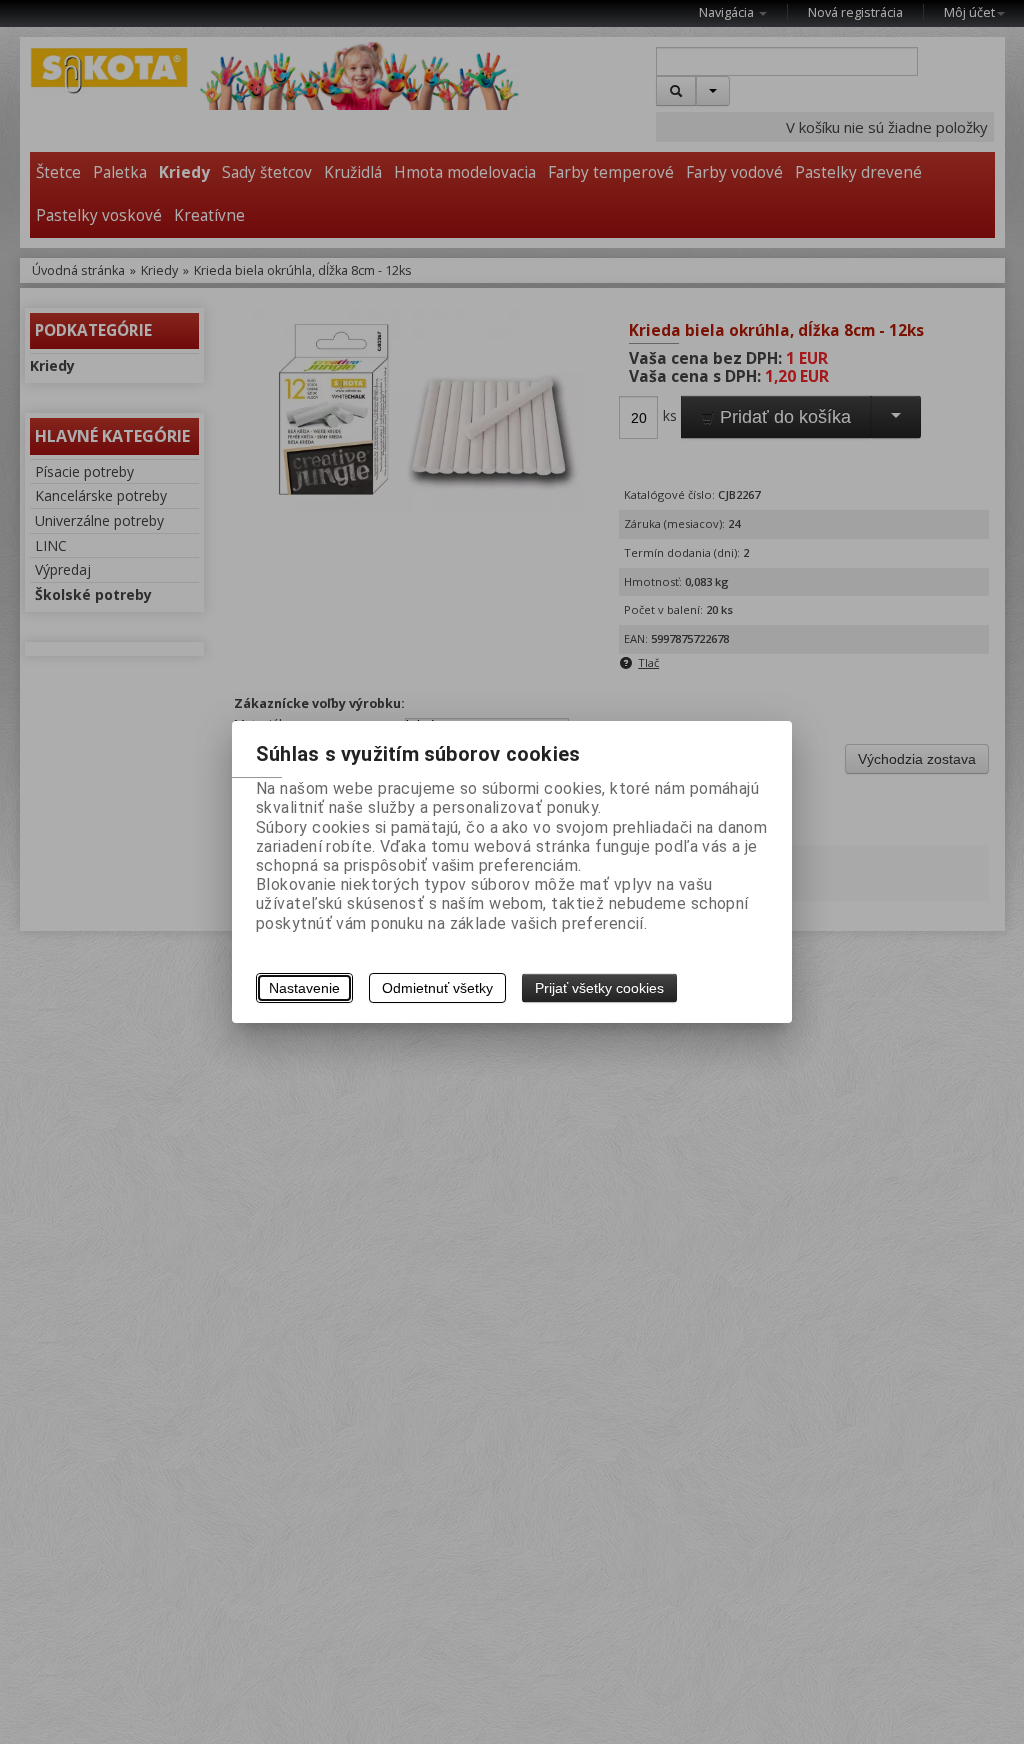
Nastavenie (304, 988)
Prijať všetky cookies (599, 988)
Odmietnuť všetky (437, 988)
